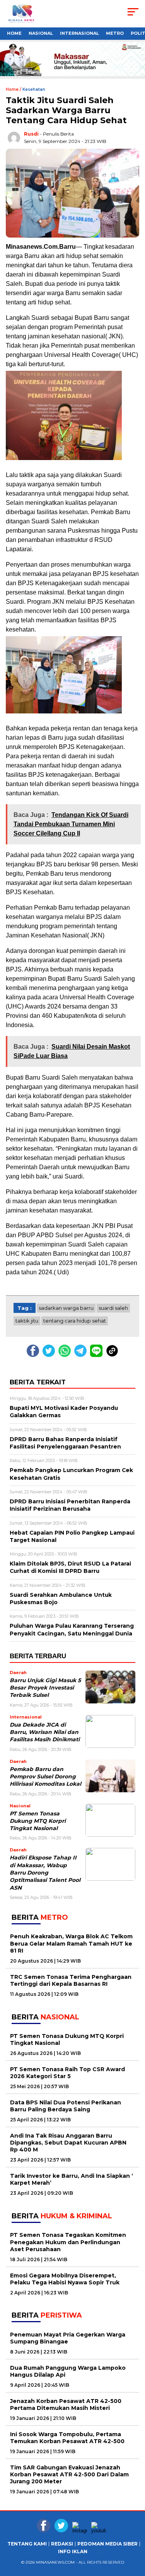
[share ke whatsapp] (66, 1355)
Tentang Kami (27, 2544)
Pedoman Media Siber (107, 2544)
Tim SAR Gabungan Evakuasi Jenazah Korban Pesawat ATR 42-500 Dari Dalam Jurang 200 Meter (69, 2474)
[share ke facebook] (35, 1355)
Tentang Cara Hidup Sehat (75, 1321)
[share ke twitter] (50, 1355)
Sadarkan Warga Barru (66, 1308)
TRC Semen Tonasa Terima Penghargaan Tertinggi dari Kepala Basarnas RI (71, 1980)
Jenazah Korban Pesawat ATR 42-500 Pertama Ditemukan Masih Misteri (66, 2404)
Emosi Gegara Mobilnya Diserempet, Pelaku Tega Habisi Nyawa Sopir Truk (65, 2279)
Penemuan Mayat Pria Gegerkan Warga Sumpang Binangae (68, 2338)
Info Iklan (73, 2552)
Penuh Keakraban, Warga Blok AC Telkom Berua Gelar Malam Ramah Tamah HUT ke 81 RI (71, 1943)
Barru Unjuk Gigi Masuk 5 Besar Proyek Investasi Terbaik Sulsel (45, 1688)
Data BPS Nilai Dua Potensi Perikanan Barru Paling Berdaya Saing (66, 2106)
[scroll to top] (134, 2564)
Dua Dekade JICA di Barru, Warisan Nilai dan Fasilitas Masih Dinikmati (45, 1732)
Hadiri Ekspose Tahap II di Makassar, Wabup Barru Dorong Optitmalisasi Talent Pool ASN (45, 1872)
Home (14, 33)
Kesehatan (34, 89)
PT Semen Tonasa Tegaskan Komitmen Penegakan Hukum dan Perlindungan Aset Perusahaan (68, 2242)
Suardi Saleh (113, 1308)
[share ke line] (98, 1355)
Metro (115, 33)
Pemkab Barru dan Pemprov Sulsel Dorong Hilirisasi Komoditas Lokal (45, 1777)
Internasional (79, 33)
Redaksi (62, 2544)
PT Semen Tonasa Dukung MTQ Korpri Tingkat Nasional (38, 1821)
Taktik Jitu (27, 1321)
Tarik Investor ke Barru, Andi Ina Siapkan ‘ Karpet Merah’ (72, 2179)
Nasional (41, 33)
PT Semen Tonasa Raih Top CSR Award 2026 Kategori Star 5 (67, 2073)
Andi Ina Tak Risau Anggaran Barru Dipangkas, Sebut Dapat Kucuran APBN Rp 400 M (68, 2143)
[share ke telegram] (81, 1355)
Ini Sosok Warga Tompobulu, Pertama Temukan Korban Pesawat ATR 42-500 (67, 2438)
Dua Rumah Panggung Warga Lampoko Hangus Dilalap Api (68, 2371)
